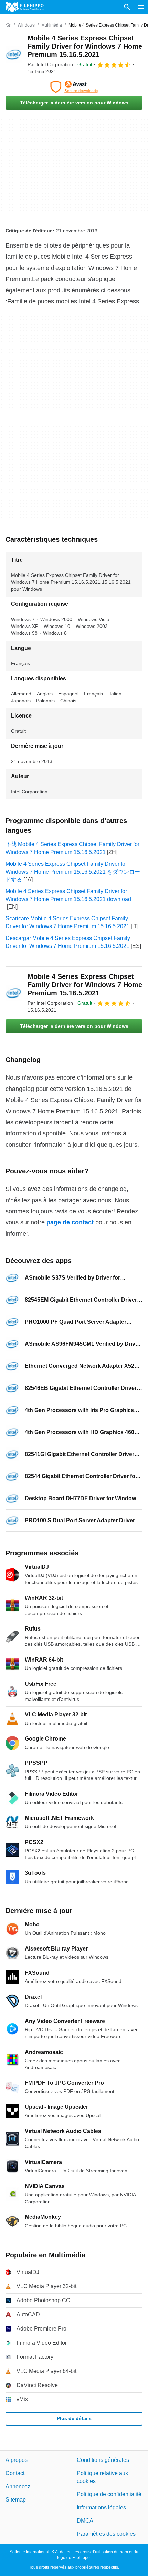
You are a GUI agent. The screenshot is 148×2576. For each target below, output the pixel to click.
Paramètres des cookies (106, 2534)
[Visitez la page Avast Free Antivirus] (74, 87)
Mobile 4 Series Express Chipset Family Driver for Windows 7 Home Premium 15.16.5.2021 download (68, 895)
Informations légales (101, 2507)
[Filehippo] (25, 7)
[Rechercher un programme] (127, 7)
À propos (17, 2460)
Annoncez (18, 2486)
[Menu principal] (141, 7)
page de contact (70, 1222)
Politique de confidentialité (109, 2494)
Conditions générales (103, 2460)
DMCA (85, 2521)
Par (50, 64)
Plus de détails (74, 2418)
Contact (15, 2473)
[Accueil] (8, 25)
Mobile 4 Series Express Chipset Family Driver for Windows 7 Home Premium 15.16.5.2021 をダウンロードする (73, 872)
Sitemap (16, 2500)
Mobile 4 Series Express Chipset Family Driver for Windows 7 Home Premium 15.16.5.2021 (85, 46)
